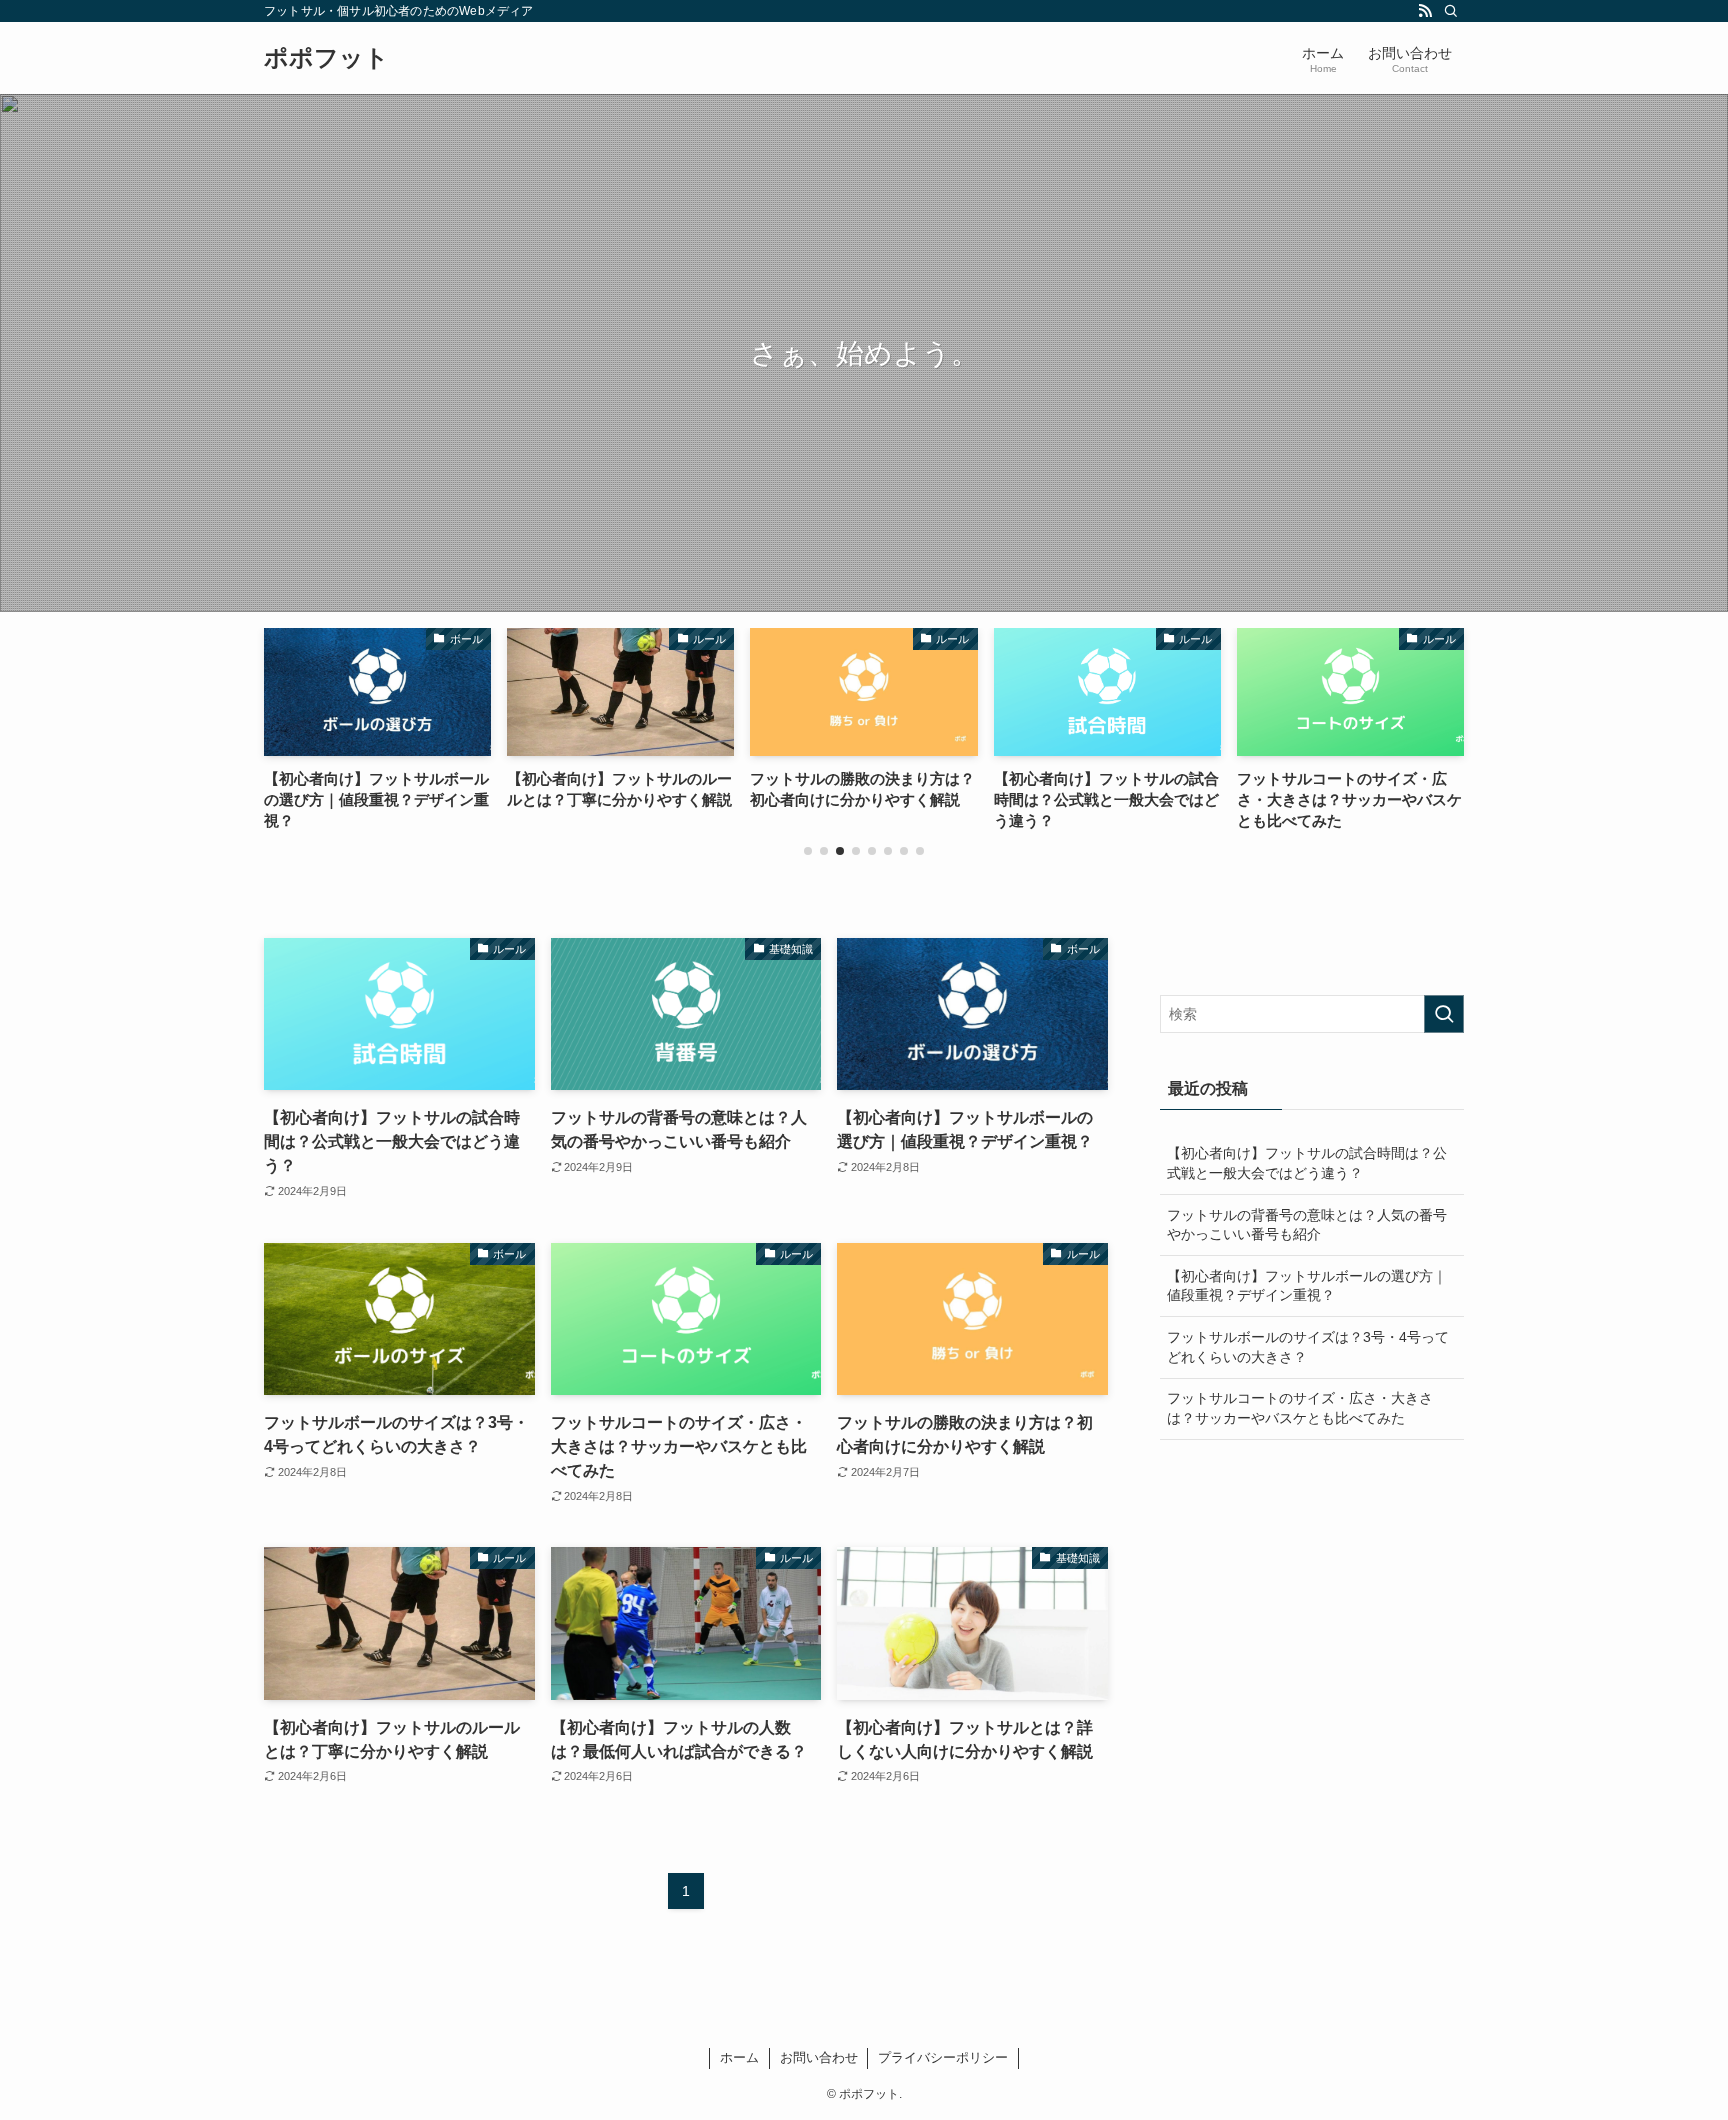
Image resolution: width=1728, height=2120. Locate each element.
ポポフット (326, 58)
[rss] (1425, 11)
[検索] (1451, 11)
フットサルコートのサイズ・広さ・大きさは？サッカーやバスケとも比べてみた (1300, 1408)
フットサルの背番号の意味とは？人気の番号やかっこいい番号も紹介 (1307, 1225)
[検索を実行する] (1444, 1014)
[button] (808, 851)
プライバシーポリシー (943, 2057)
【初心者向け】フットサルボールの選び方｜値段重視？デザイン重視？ (1307, 1286)
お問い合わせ (819, 2057)
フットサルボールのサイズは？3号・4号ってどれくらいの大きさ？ (1308, 1347)
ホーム (739, 2057)
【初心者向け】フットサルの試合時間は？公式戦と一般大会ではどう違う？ (1307, 1163)
